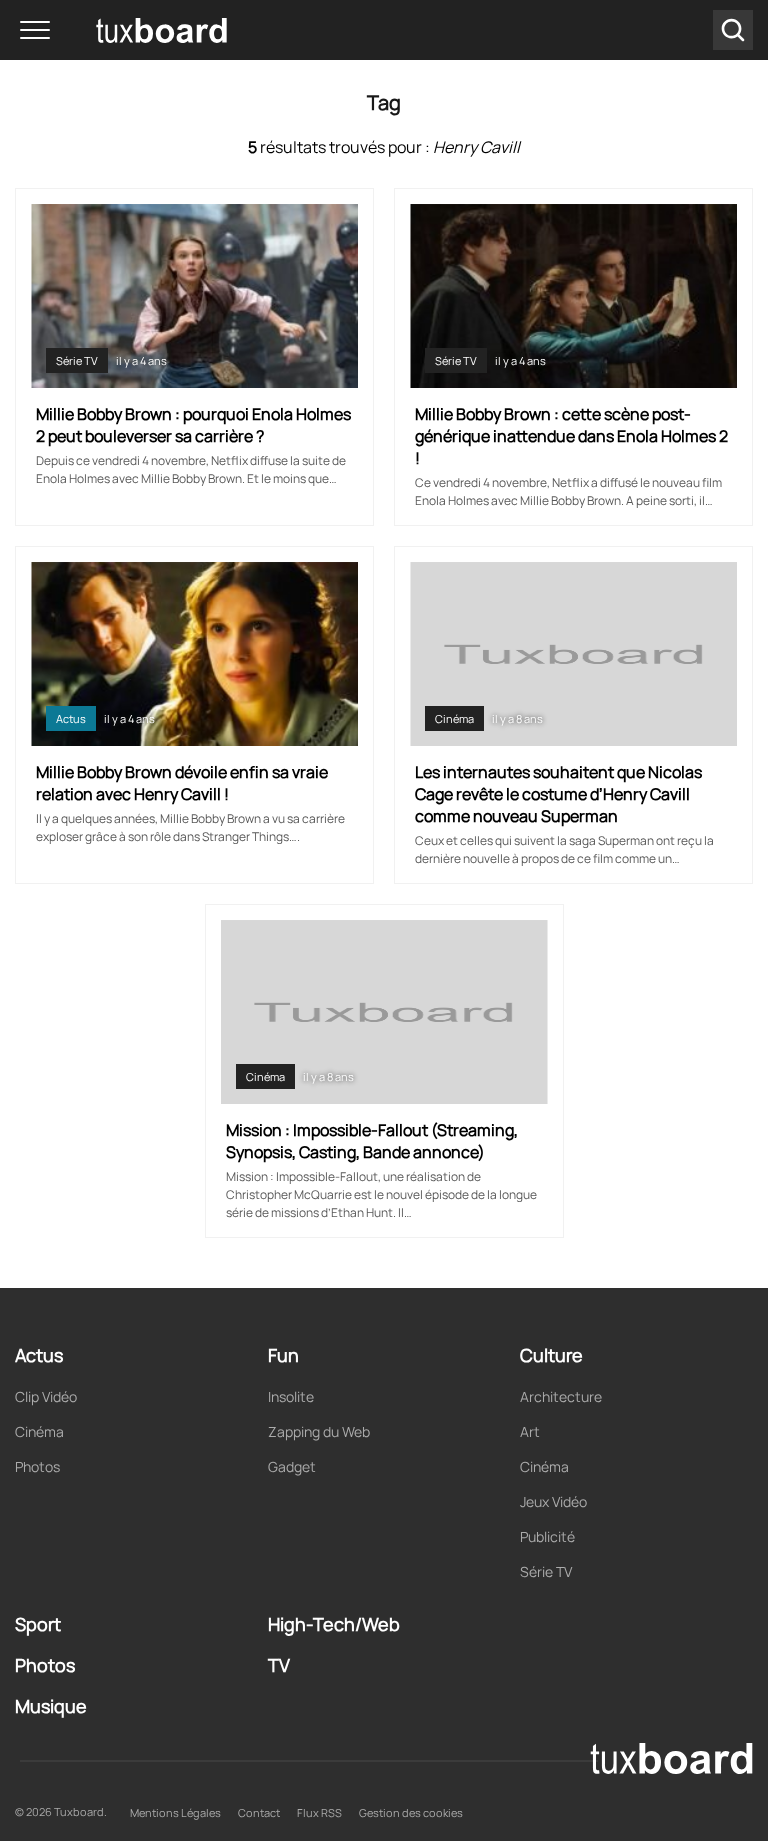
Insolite (291, 1396)
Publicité (547, 1536)
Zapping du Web (319, 1431)
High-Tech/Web (334, 1624)
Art (530, 1431)
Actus (71, 718)
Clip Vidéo (46, 1396)
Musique (51, 1706)
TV (279, 1665)
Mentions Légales (175, 1812)
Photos (37, 1466)
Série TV (77, 360)
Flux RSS (319, 1812)
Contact (259, 1812)
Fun (283, 1355)
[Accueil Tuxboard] (130, 30)
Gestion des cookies (411, 1812)
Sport (38, 1624)
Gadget (292, 1466)
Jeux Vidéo (553, 1501)
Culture (551, 1355)
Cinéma (454, 718)
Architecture (561, 1396)
